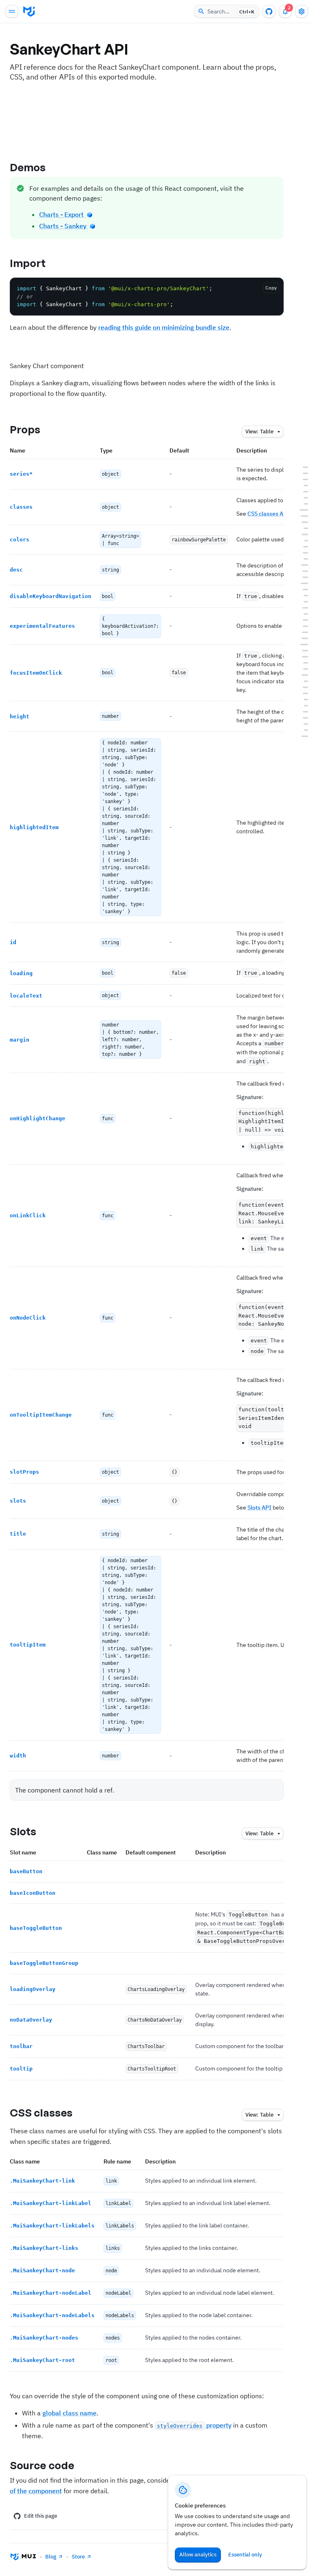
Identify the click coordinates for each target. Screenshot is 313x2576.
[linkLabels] (301, 693)
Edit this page (41, 2516)
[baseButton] (301, 626)
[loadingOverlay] (301, 650)
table (259, 432)
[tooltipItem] (301, 608)
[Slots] (301, 620)
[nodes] (301, 724)
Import (28, 263)
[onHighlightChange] (301, 565)
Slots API (259, 1508)
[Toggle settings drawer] (302, 11)
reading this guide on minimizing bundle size (164, 327)
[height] (301, 528)
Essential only (245, 2555)
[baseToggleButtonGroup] (301, 644)
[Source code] (301, 736)
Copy (271, 288)
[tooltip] (301, 669)
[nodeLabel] (301, 712)
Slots (23, 1831)
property (194, 2425)
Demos (28, 167)
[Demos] (301, 467)
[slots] (301, 595)
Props (25, 429)
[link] (301, 681)
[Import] (301, 473)
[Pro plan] (89, 214)
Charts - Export (62, 214)
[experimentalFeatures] (301, 516)
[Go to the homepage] (29, 11)
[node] (301, 705)
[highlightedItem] (301, 534)
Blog (51, 2557)
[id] (301, 540)
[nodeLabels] (301, 718)
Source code (42, 2465)
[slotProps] (301, 589)
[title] (301, 602)
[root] (301, 730)
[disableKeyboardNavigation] (301, 510)
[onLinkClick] (301, 571)
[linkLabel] (301, 687)
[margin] (301, 559)
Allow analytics (198, 2555)
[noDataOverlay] (301, 657)
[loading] (301, 546)
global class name (69, 2413)
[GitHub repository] (269, 11)
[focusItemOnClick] (301, 522)
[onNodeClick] (301, 577)
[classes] (301, 491)
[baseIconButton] (301, 632)
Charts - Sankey (64, 226)
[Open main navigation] (12, 11)
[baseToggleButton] (301, 638)
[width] (301, 614)
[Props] (301, 479)
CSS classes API (268, 514)
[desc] (301, 504)
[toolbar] (301, 663)
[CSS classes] (301, 675)
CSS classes (41, 2112)
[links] (301, 699)
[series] (301, 485)
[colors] (301, 498)
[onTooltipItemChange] (301, 583)
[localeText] (301, 553)
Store (78, 2557)
